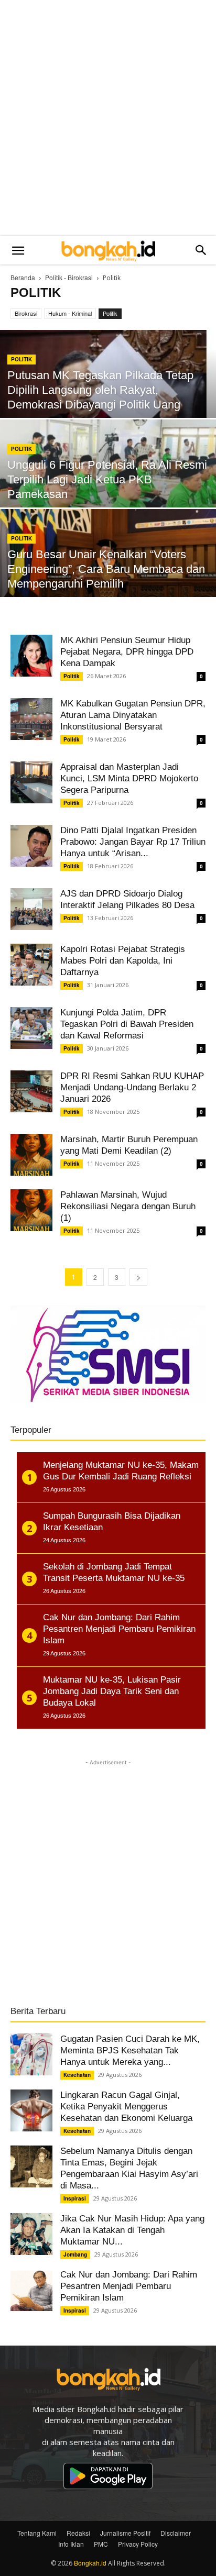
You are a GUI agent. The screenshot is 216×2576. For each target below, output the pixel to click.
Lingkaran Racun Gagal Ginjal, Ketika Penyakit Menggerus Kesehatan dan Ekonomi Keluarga (126, 2107)
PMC (101, 2544)
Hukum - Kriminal (70, 313)
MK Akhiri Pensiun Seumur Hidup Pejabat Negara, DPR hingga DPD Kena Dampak (127, 652)
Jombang (75, 2254)
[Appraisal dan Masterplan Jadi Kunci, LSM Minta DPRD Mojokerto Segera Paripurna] (31, 782)
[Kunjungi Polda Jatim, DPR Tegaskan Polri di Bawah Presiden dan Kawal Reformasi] (31, 1028)
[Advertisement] (108, 118)
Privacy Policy (138, 2544)
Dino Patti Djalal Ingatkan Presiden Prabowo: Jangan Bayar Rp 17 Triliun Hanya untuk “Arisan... (133, 842)
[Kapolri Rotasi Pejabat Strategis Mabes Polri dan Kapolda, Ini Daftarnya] (31, 965)
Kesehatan (77, 2075)
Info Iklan (71, 2544)
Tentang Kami (37, 2533)
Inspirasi (75, 2198)
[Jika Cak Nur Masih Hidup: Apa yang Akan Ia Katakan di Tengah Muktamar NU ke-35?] (31, 2234)
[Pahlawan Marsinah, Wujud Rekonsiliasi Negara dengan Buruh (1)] (31, 1210)
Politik (110, 313)
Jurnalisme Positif (125, 2533)
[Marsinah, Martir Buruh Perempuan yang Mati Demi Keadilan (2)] (31, 1155)
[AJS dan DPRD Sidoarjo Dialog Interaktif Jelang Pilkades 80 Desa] (31, 909)
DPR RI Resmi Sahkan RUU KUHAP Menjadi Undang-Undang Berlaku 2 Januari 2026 (132, 1087)
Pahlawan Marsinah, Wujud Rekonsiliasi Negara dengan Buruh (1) (128, 1206)
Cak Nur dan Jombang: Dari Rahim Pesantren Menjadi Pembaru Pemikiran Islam (129, 2286)
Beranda (23, 277)
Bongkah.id (90, 2563)
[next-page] (138, 1277)
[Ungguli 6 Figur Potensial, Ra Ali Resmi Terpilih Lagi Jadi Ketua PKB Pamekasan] (108, 486)
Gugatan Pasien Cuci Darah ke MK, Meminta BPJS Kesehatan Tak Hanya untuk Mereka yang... (130, 2050)
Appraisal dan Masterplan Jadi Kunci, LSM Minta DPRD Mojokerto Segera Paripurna (129, 778)
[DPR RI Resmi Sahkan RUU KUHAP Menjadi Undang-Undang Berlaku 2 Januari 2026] (31, 1091)
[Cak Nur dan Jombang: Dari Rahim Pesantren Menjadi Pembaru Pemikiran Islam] (31, 2290)
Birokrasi (26, 313)
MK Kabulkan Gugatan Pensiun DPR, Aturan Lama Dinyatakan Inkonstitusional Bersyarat (133, 715)
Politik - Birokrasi (69, 277)
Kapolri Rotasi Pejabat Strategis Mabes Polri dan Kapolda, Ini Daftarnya (123, 961)
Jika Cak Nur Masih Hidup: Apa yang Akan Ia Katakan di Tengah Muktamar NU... (132, 2230)
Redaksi (78, 2533)
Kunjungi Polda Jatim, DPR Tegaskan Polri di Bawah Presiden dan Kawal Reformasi (127, 1024)
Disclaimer (176, 2533)
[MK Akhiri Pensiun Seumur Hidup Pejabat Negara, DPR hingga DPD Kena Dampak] (31, 656)
